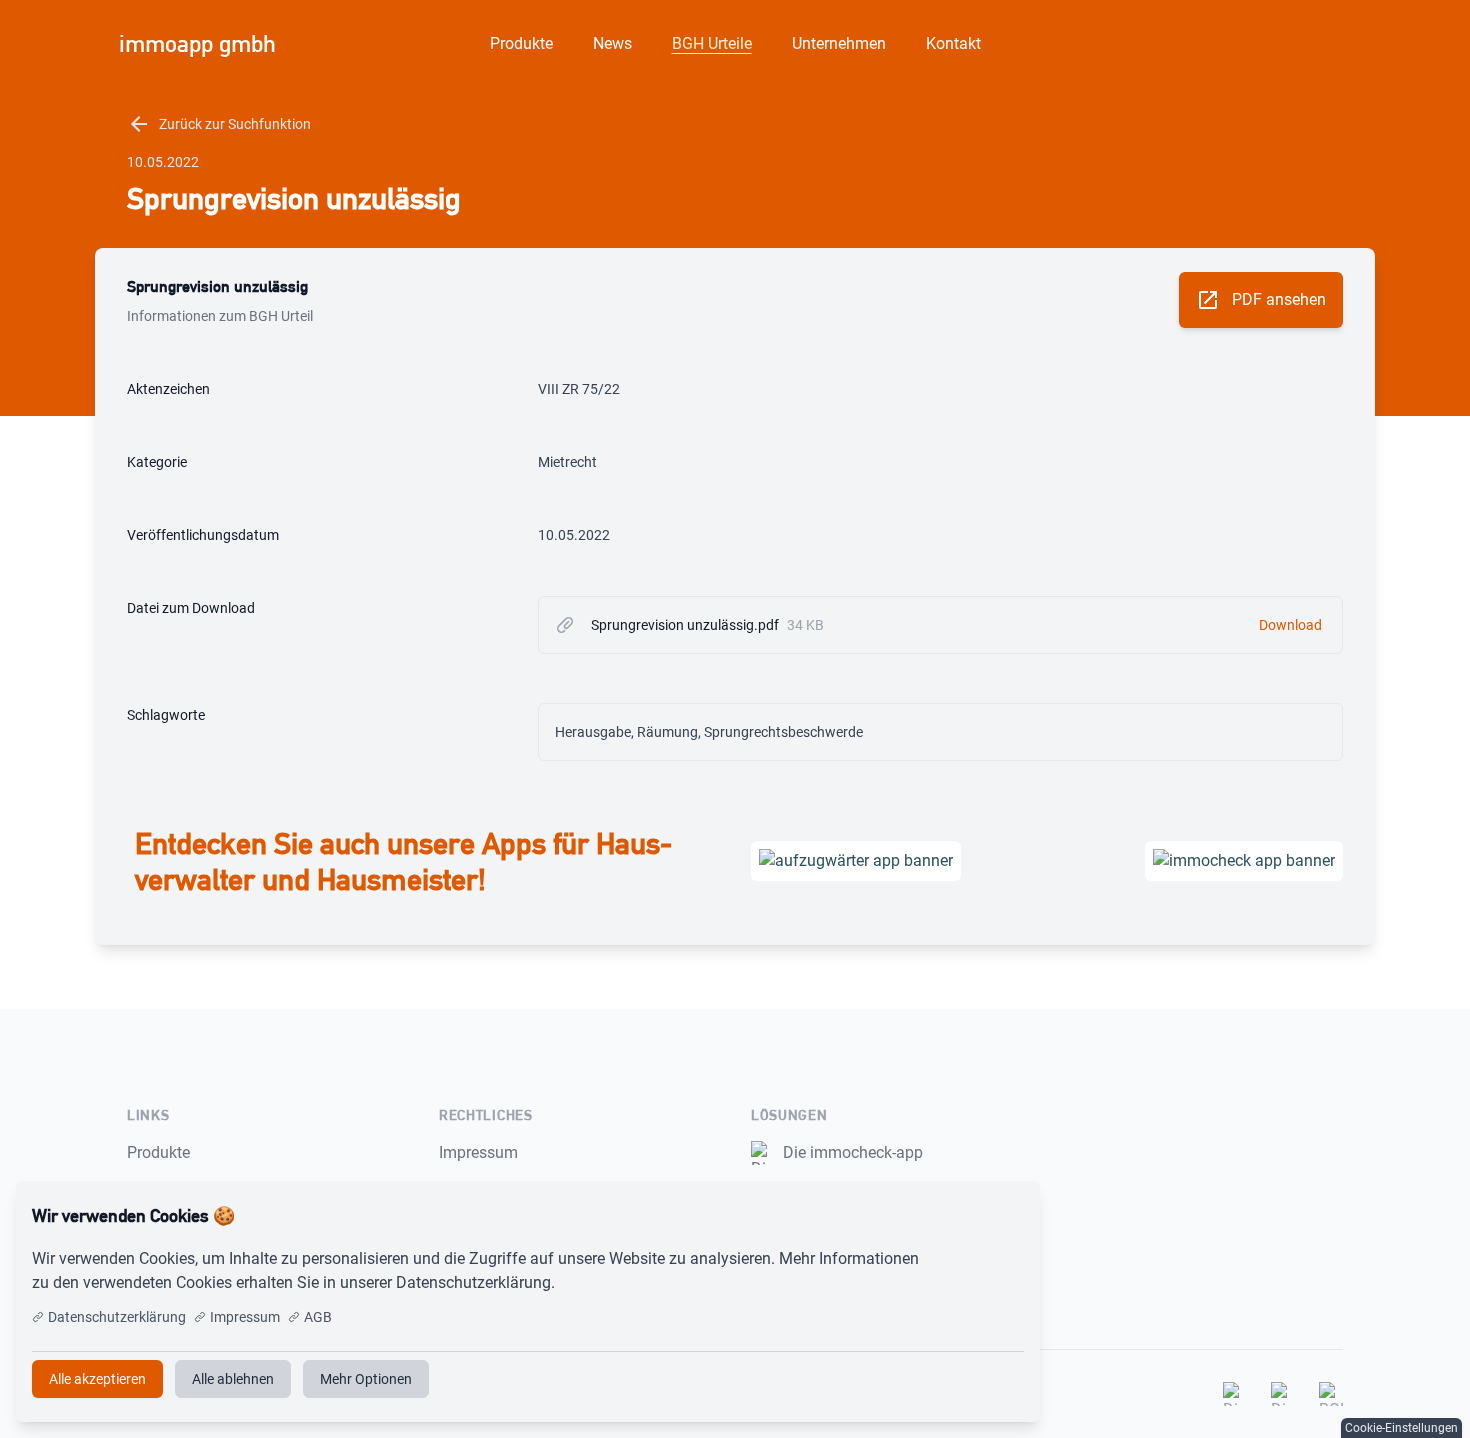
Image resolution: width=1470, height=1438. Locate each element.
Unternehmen (839, 43)
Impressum (478, 1152)
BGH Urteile (712, 43)
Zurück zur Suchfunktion (219, 124)
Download (1290, 625)
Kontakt (953, 43)
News (612, 43)
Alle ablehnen (233, 1379)
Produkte (521, 43)
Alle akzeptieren (958, 1216)
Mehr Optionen (366, 1379)
